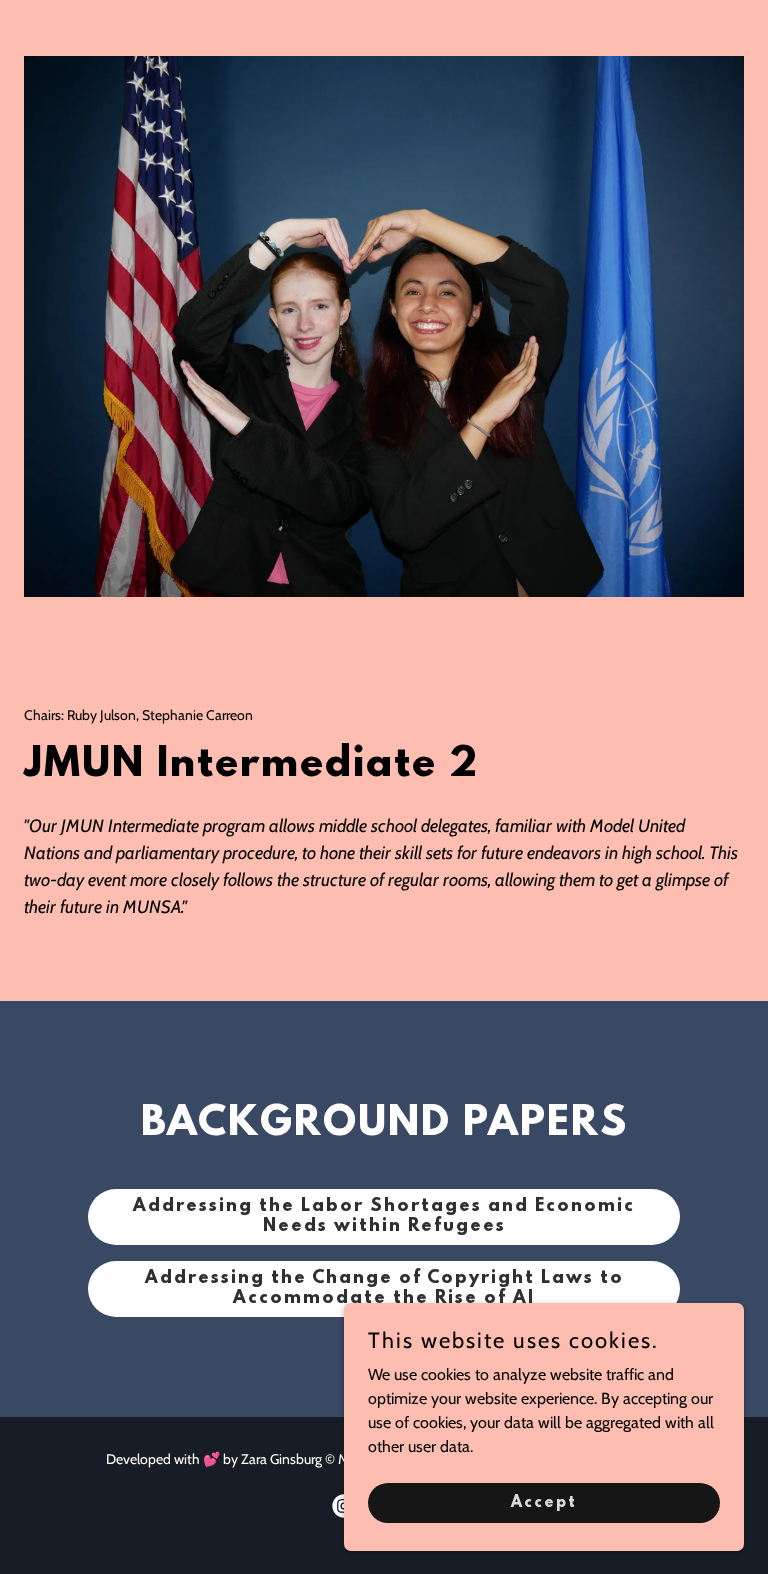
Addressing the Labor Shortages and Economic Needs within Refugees (384, 1217)
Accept (544, 1502)
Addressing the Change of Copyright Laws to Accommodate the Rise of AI (384, 1289)
